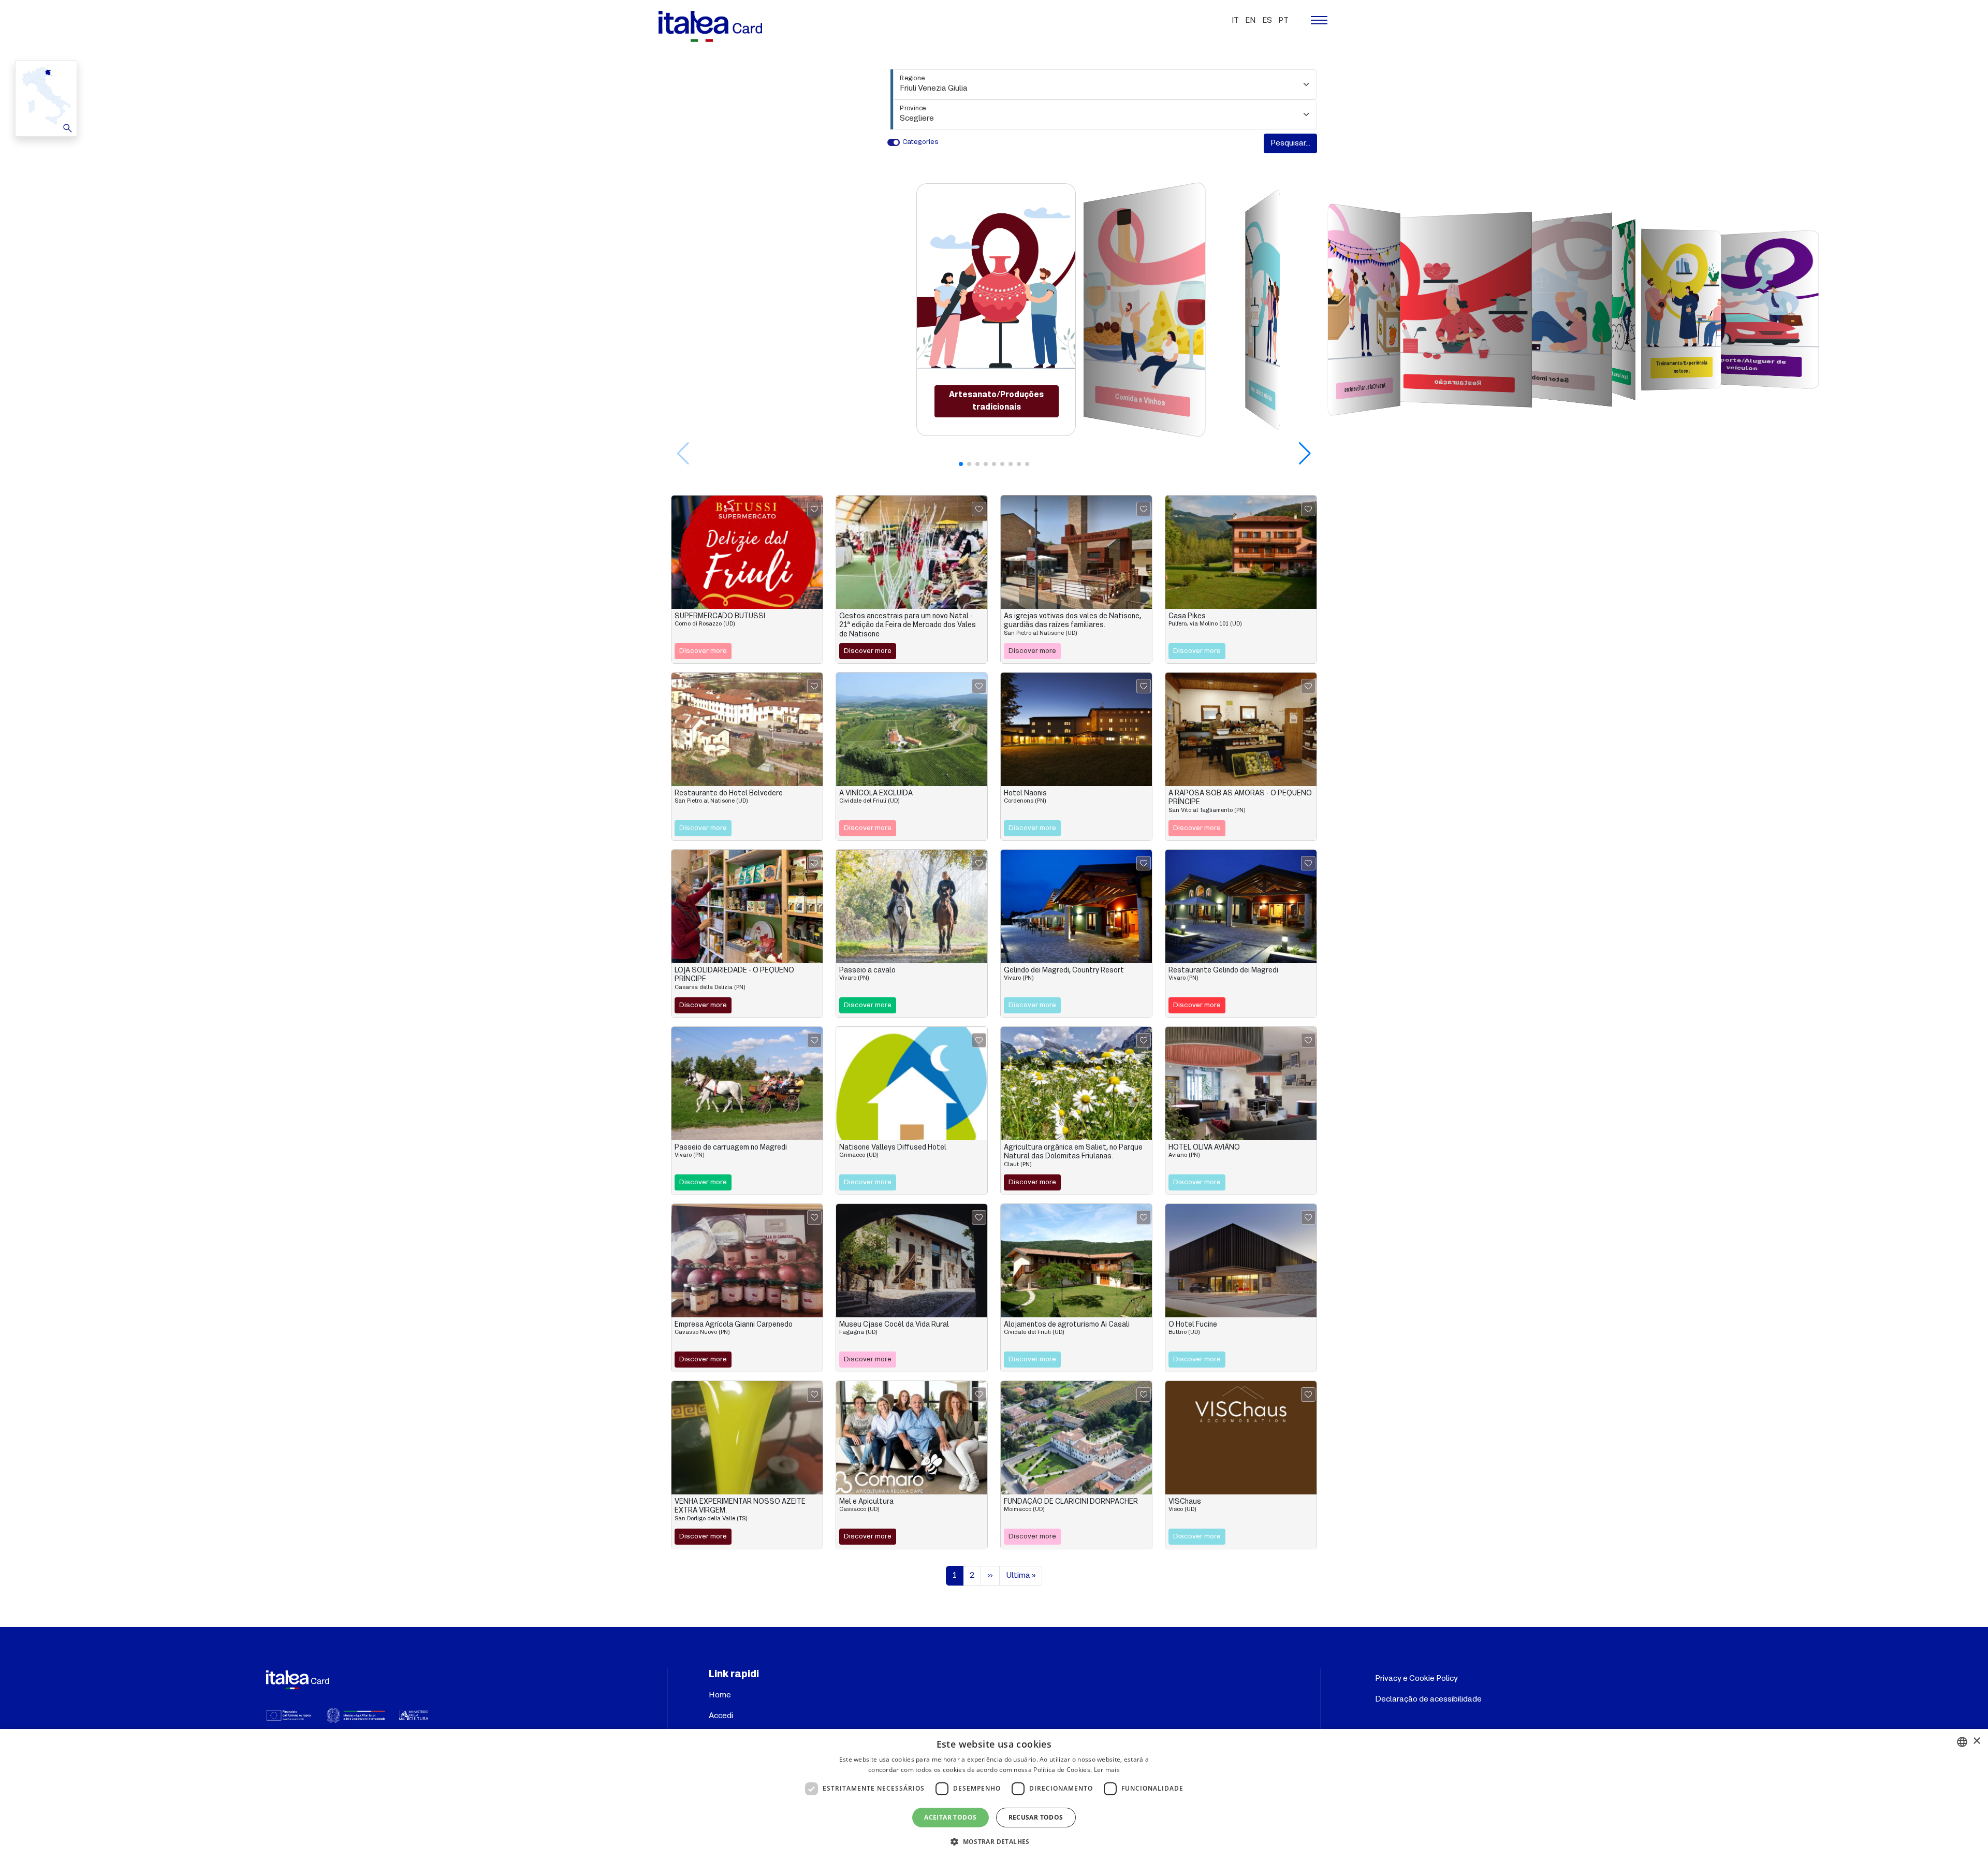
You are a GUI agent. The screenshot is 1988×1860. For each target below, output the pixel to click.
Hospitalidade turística (1261, 394)
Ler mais (1107, 1770)
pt (1283, 21)
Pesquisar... (1290, 143)
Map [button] (45, 98)
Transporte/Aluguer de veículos (1743, 365)
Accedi (721, 1716)
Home (720, 1695)
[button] (1305, 454)
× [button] (1976, 1741)
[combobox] (1962, 1742)
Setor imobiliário (1541, 379)
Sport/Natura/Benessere (1616, 375)
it (1235, 21)
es (1267, 21)
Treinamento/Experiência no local (1682, 367)
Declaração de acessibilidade (1428, 1699)
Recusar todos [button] (1036, 1817)
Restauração (1458, 383)
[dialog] (994, 1794)
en (1251, 21)
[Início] (714, 26)
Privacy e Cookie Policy (1416, 1679)
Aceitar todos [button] (950, 1817)
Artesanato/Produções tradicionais (996, 401)
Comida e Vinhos (1140, 400)
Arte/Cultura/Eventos (1365, 388)
